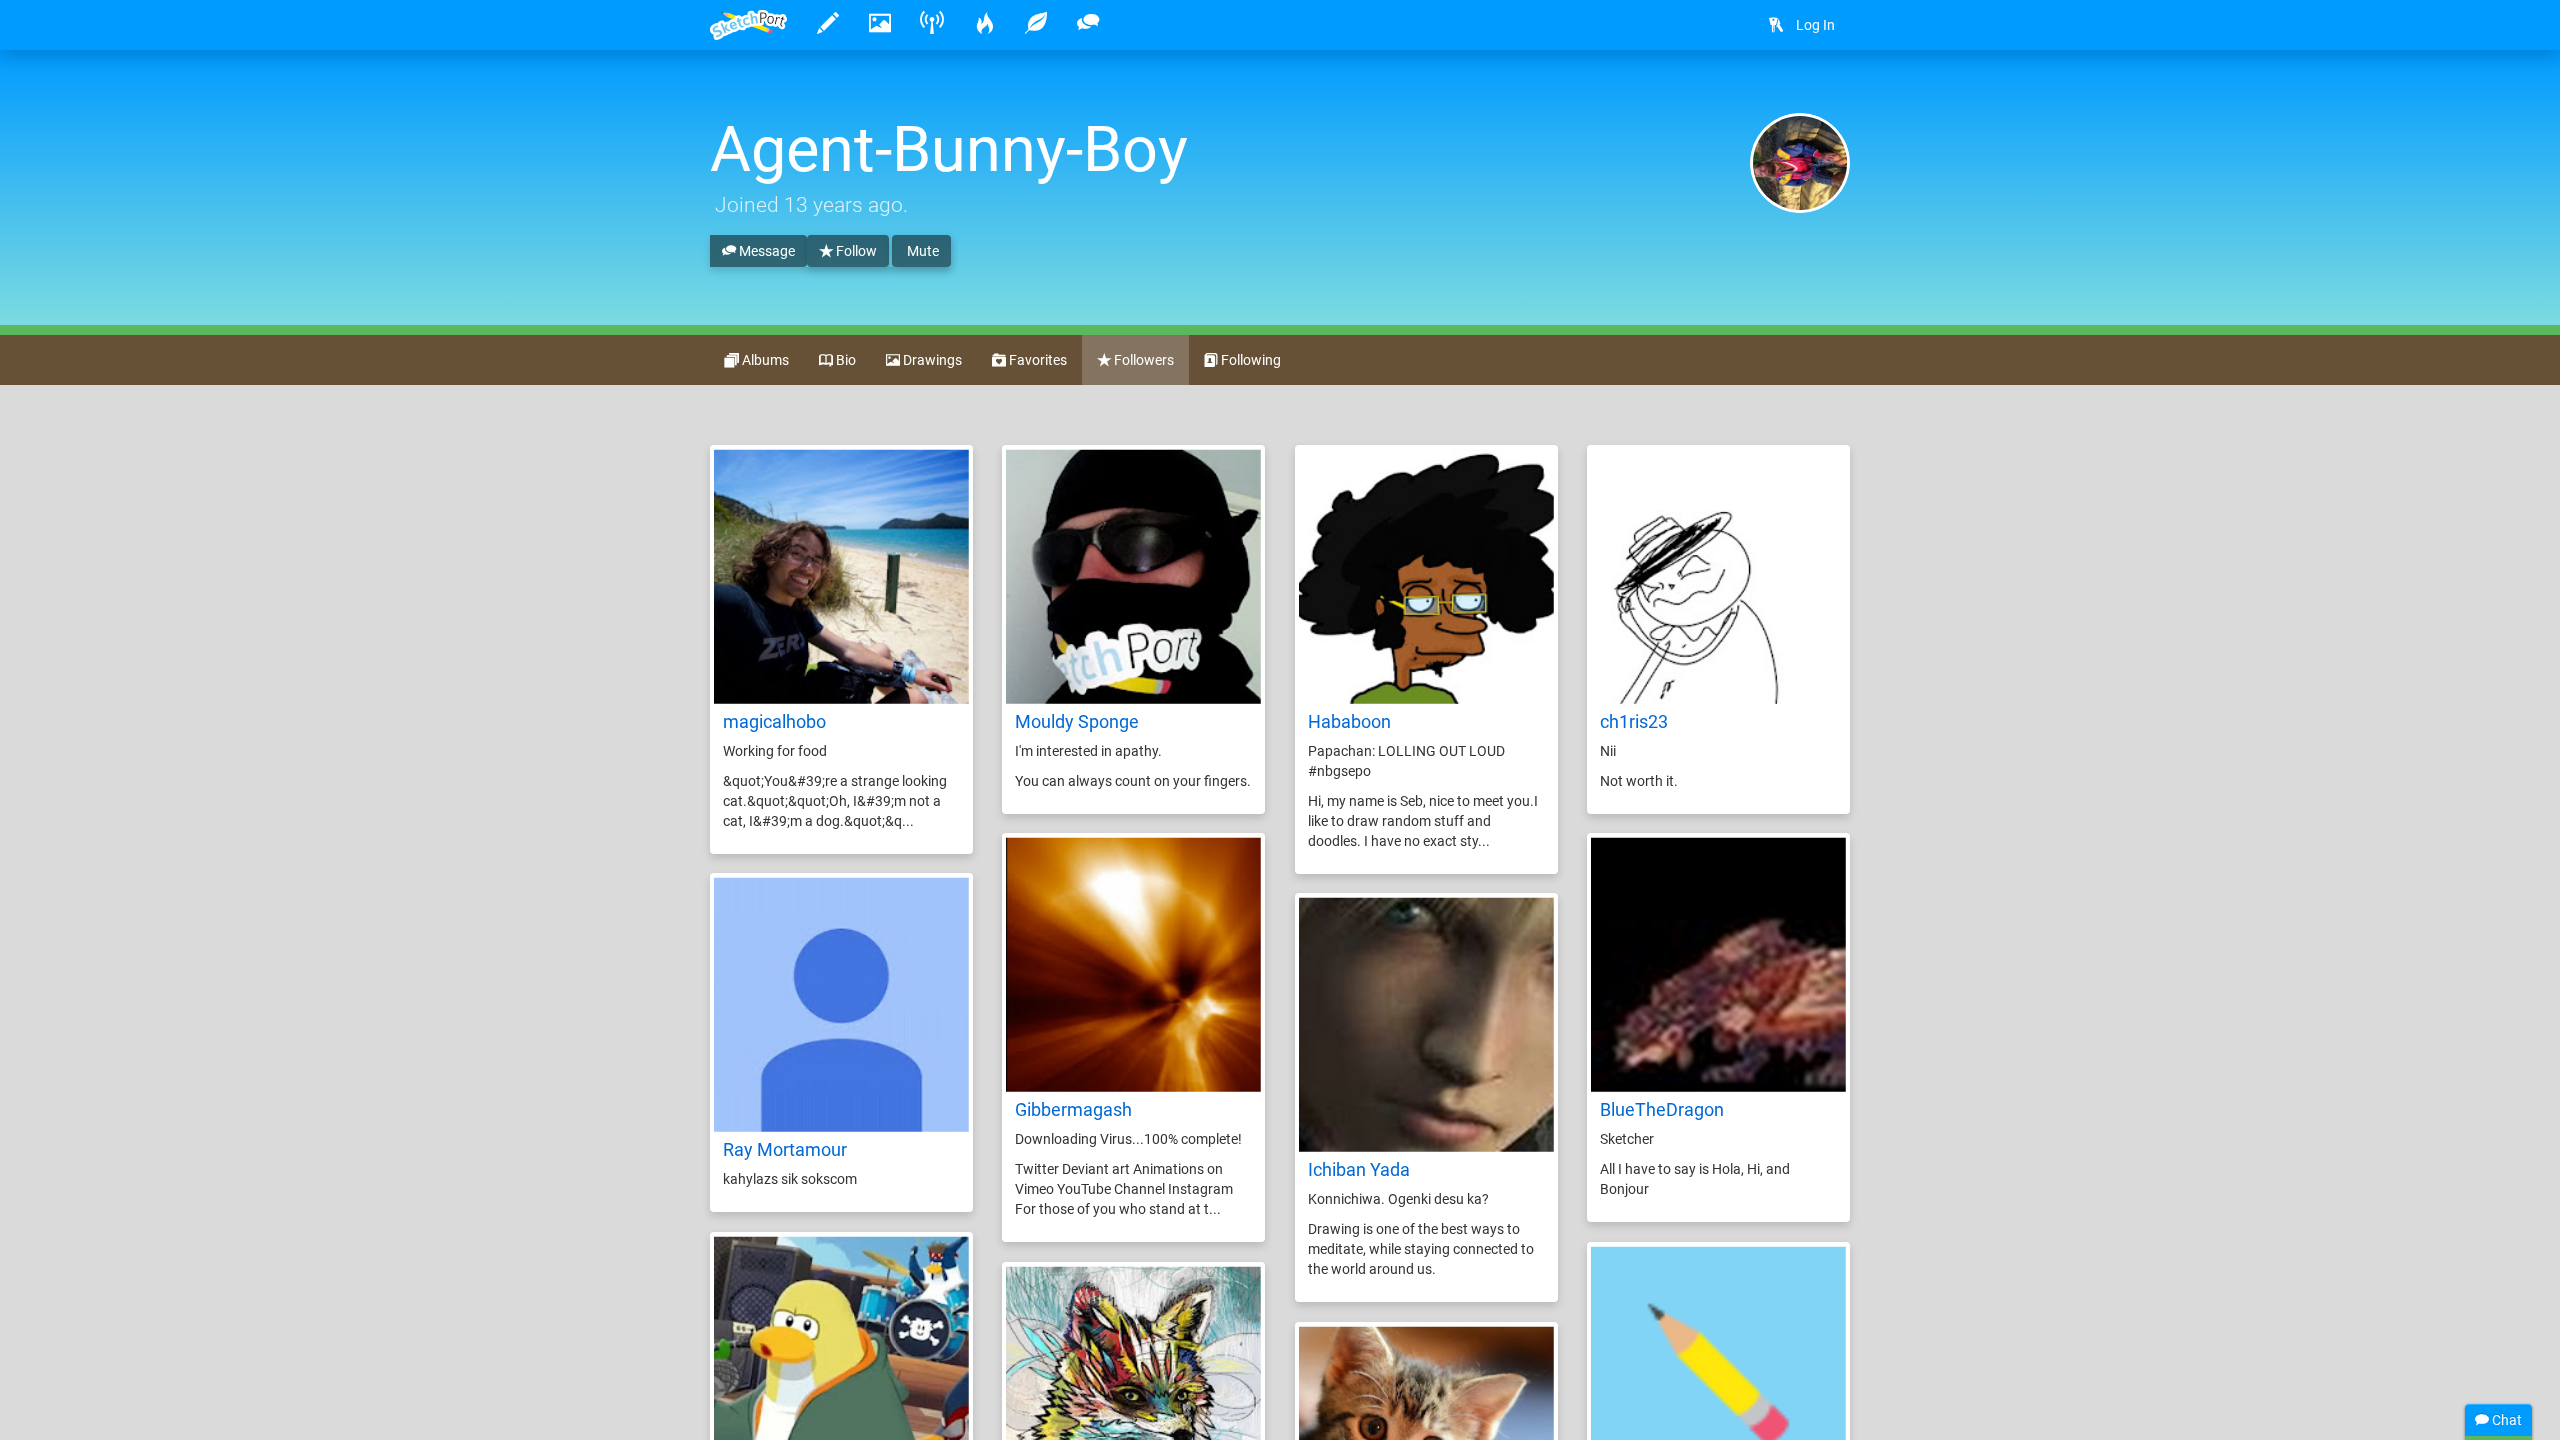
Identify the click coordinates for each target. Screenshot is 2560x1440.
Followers (1142, 360)
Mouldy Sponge (1077, 721)
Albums (764, 360)
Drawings (931, 360)
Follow (855, 251)
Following (1249, 360)
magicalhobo (774, 721)
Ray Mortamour (785, 1149)
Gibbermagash (1073, 1109)
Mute (921, 251)
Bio (844, 360)
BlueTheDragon (1662, 1109)
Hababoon (1349, 721)
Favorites (1036, 360)
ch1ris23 (1634, 721)
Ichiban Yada (1359, 1169)
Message (765, 251)
